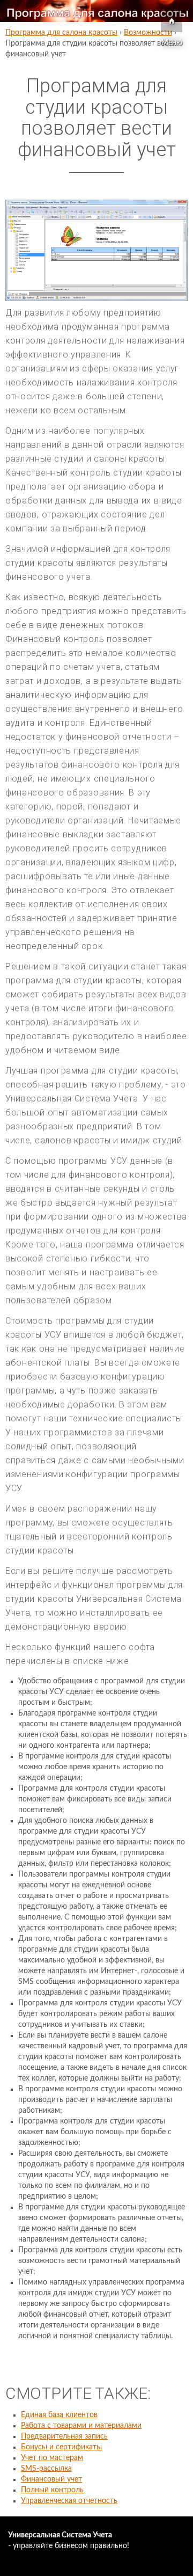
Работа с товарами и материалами (81, 2426)
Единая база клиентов (59, 2415)
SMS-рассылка (46, 2469)
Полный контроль (52, 2490)
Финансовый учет (51, 2479)
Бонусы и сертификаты (61, 2447)
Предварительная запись (64, 2436)
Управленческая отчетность (69, 2501)
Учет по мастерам (52, 2458)
